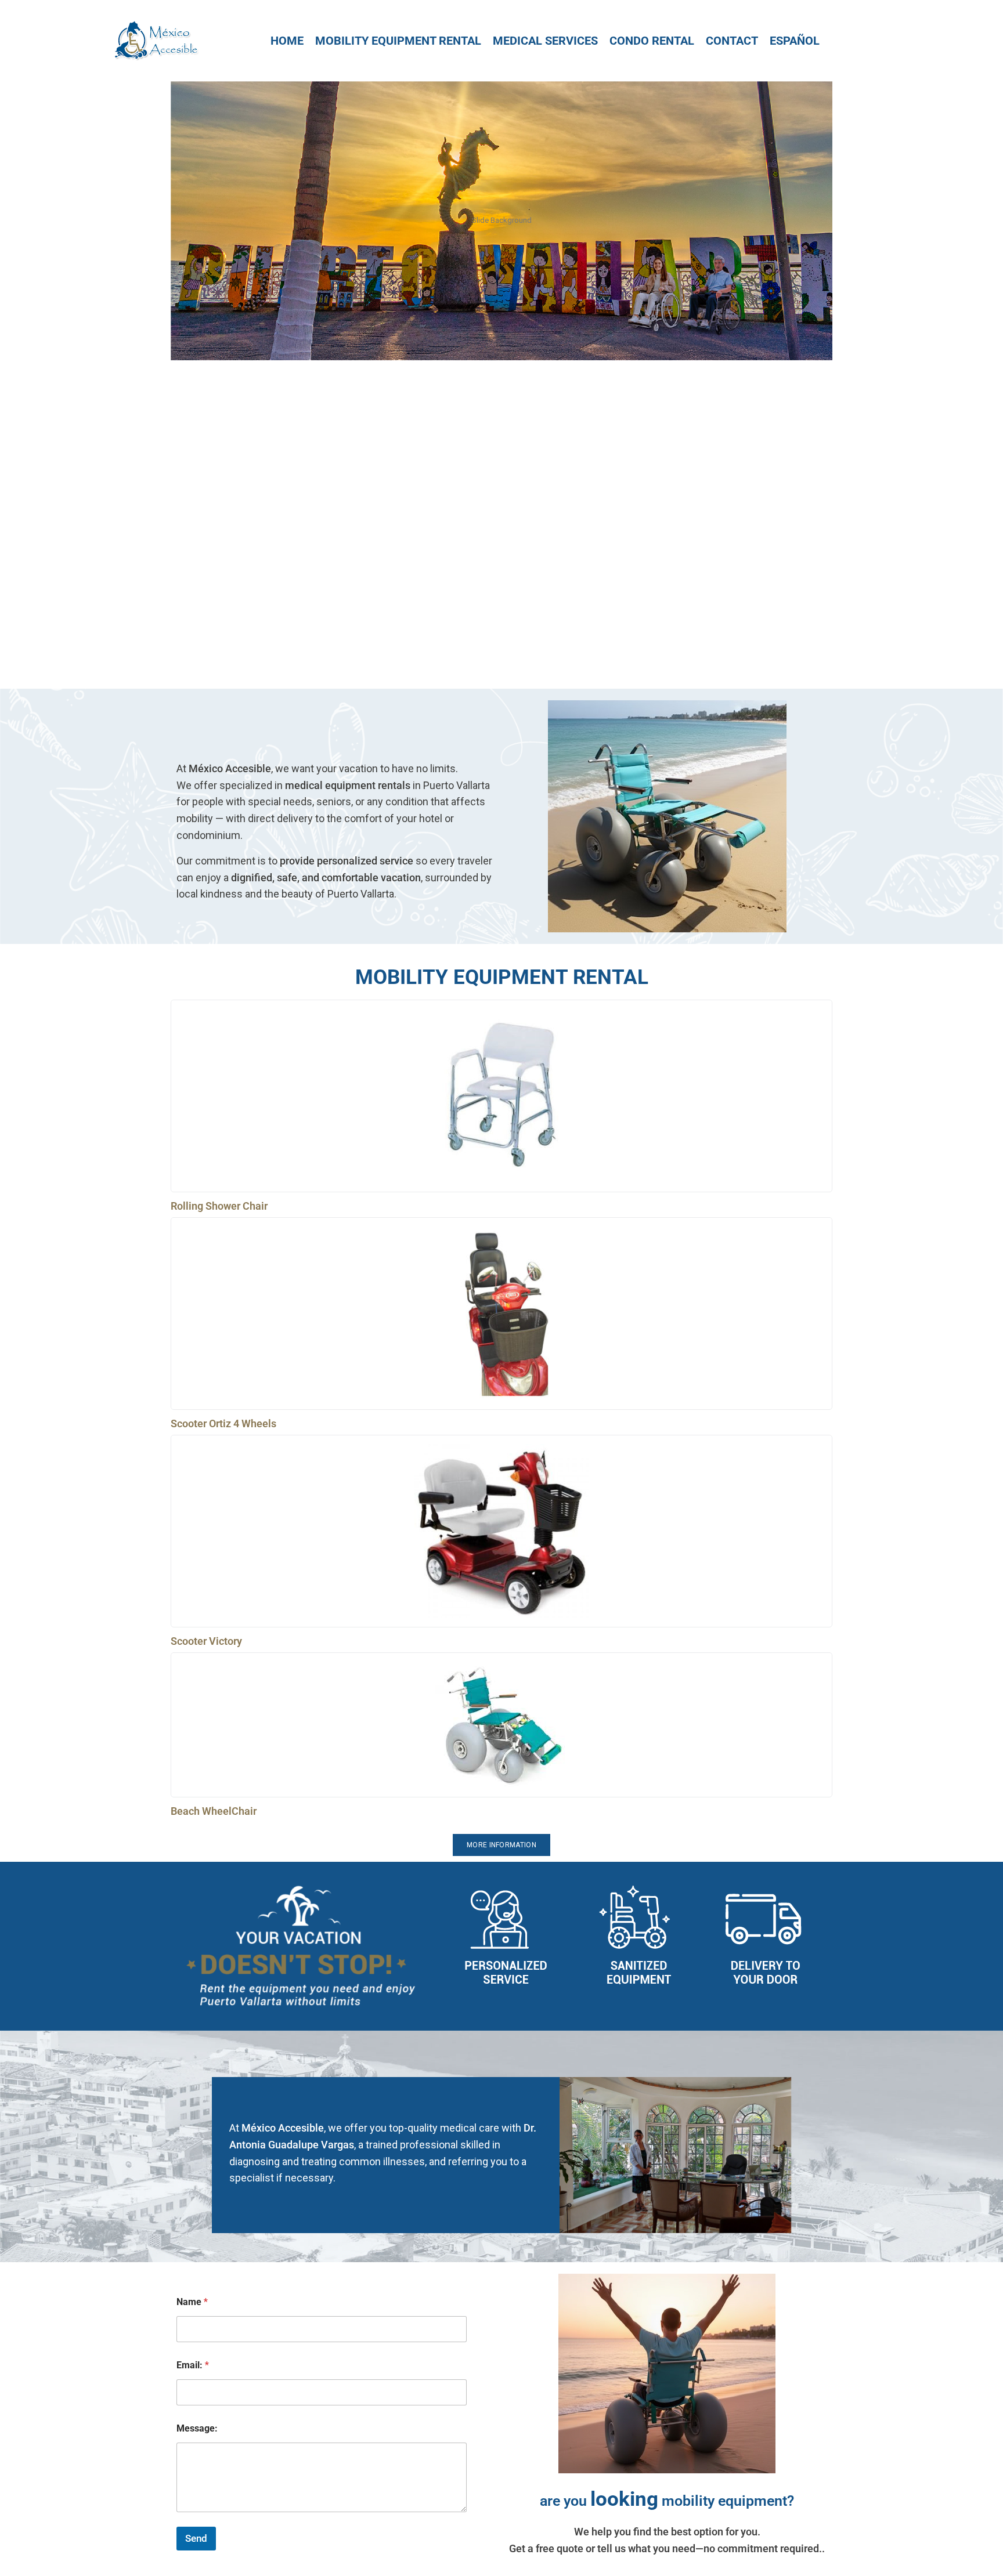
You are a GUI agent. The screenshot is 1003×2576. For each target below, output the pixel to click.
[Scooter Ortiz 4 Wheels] (501, 1314)
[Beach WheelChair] (502, 1725)
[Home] (287, 41)
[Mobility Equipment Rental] (398, 41)
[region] (501, 385)
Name (192, 2302)
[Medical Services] (545, 41)
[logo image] (156, 40)
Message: (197, 2428)
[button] (501, 648)
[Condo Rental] (652, 41)
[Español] (795, 41)
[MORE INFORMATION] (501, 1845)
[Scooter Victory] (501, 1531)
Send (196, 2538)
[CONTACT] (732, 41)
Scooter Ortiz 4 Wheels (223, 1423)
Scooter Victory (206, 1641)
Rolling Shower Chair (219, 1206)
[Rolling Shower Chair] (501, 1096)
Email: (193, 2365)
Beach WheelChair (214, 1811)
